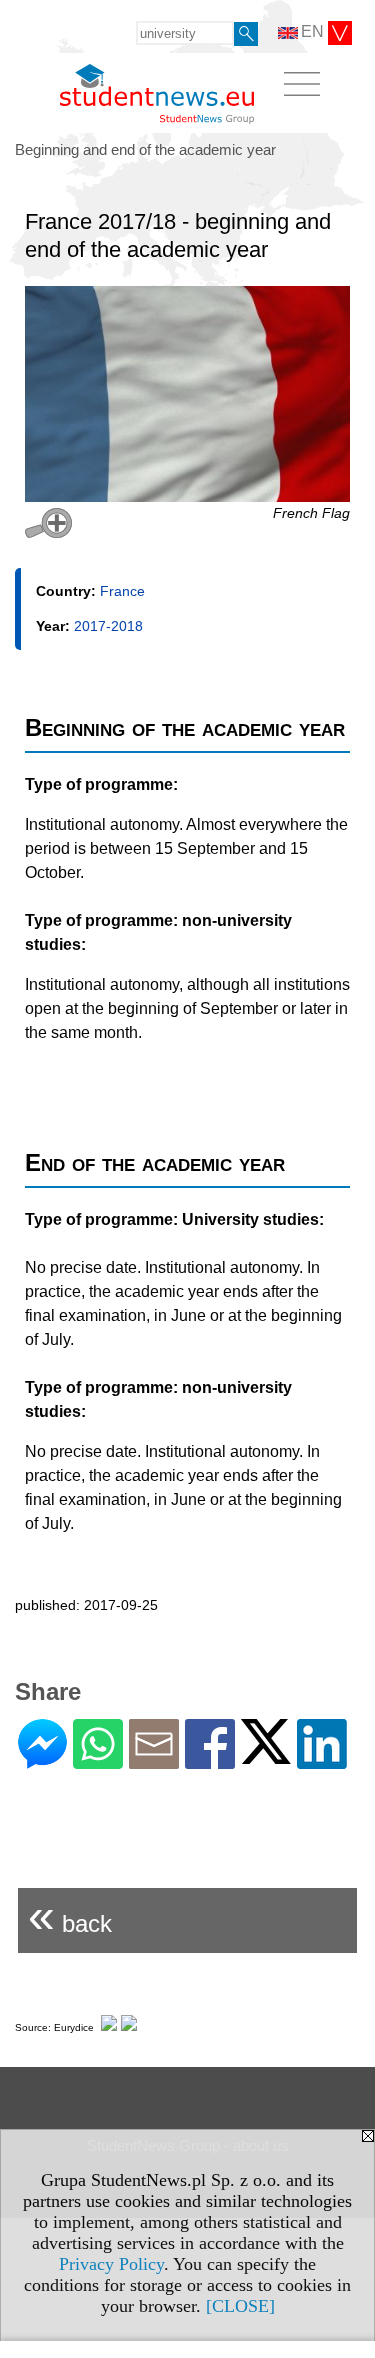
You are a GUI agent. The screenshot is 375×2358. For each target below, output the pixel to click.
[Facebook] (210, 1760)
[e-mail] (154, 1760)
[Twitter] (266, 1755)
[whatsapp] (98, 1760)
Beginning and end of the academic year (145, 149)
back (70, 1915)
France (122, 591)
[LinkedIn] (322, 1760)
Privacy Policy (111, 2264)
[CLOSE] (240, 2306)
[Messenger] (42, 1760)
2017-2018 (108, 626)
